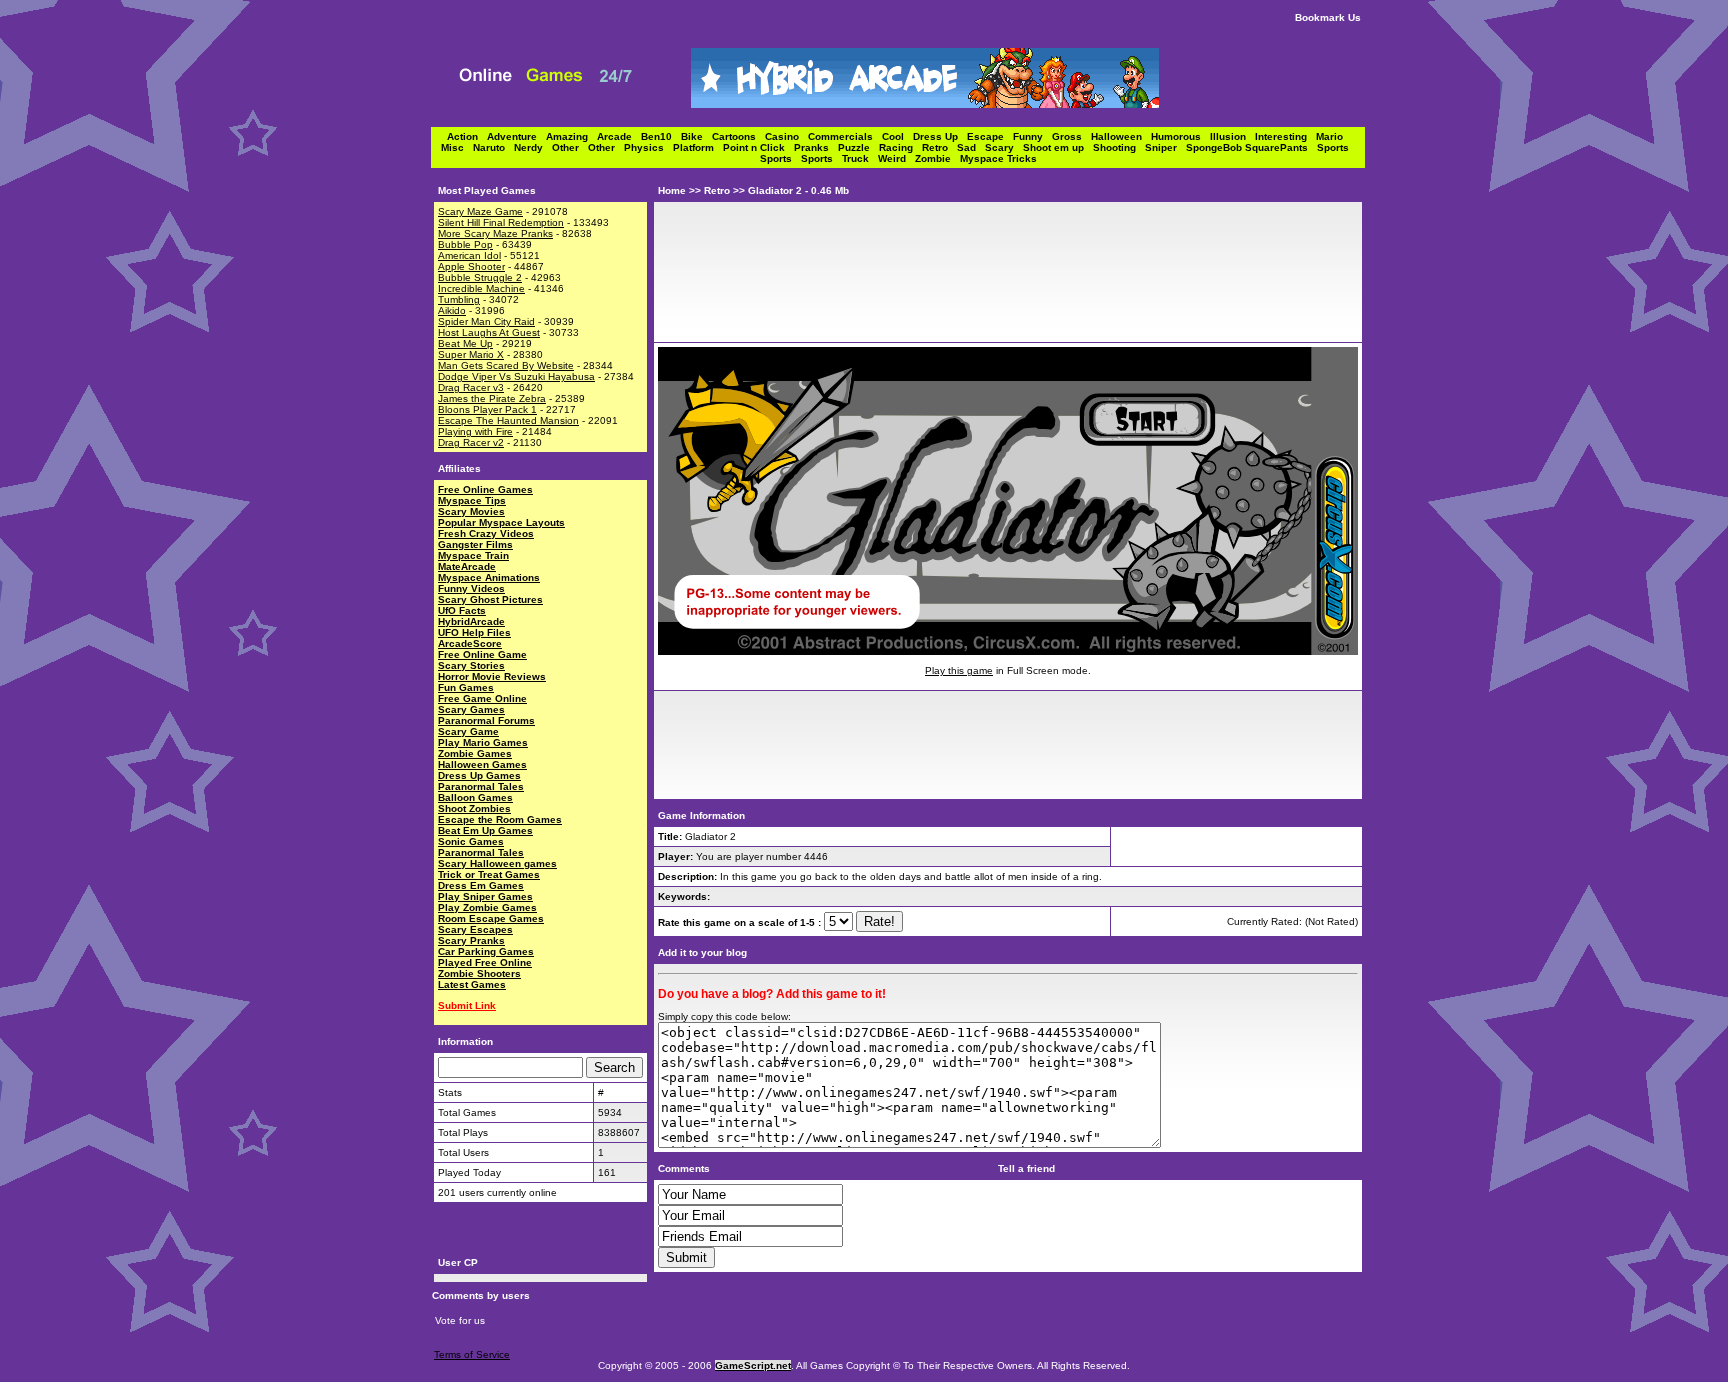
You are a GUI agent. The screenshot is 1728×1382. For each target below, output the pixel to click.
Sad (971, 147)
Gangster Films (475, 544)
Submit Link (467, 1005)
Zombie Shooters (479, 973)
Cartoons (738, 136)
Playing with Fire (475, 431)
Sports (1336, 147)
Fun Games (466, 687)
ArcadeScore (470, 643)
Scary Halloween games (497, 863)
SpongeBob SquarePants (1251, 147)
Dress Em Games (481, 885)
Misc (457, 147)
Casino (786, 136)
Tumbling (459, 299)
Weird (896, 158)
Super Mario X (471, 354)
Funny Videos (471, 588)
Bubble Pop (465, 244)
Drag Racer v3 (471, 387)
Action (467, 136)
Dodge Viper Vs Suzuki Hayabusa (516, 376)
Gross (1071, 136)
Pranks (816, 147)
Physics (648, 147)
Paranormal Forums (486, 720)
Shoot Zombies (474, 808)
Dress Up (940, 136)
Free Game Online (482, 698)
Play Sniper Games (485, 896)
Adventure (516, 136)
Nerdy (533, 147)
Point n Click (758, 147)
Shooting (1119, 147)
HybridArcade (471, 621)
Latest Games (472, 984)
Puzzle (858, 147)
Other (570, 147)
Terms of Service (472, 1354)
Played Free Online (485, 962)
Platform (698, 147)
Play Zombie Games (487, 907)
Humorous (1180, 136)
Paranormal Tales (481, 786)
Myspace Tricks (998, 158)
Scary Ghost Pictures (490, 599)
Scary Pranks (471, 940)
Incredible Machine (481, 288)
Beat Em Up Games (485, 830)
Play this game (959, 670)
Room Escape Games (491, 918)
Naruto (493, 147)
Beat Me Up (465, 343)
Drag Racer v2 (471, 442)
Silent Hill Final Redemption (501, 222)
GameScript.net (753, 1365)
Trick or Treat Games (489, 874)
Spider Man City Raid (486, 321)
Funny (1032, 136)
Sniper (1165, 147)
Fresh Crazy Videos (486, 533)
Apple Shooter (471, 266)
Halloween (1121, 136)
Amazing (571, 136)
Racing (900, 147)
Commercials (845, 136)
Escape (990, 136)
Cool (897, 136)
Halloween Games (482, 764)
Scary (1004, 147)
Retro (939, 147)
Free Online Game (482, 654)
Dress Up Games (479, 775)
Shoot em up (1058, 147)
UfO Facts (462, 610)
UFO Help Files (474, 632)
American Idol (469, 255)
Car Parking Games (486, 951)
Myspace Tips (472, 500)
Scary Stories (471, 665)
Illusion (1232, 136)
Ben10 (661, 136)
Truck (860, 158)
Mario (1332, 136)
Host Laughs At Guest (489, 332)
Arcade (619, 136)
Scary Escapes (475, 929)
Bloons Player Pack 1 (487, 409)
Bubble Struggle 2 (480, 277)
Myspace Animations (489, 577)
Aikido (452, 310)
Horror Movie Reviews (492, 676)
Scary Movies (471, 511)
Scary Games (471, 709)
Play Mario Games (483, 742)
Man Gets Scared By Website (506, 365)
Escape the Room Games (500, 819)
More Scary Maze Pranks (495, 233)
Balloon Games (475, 797)
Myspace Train (473, 555)
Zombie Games (475, 753)
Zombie (937, 158)
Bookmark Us (1328, 17)
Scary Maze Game (480, 211)
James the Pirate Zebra (492, 398)
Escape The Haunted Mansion (508, 420)
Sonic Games (471, 841)
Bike (696, 136)
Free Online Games (485, 489)
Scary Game (468, 731)
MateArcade (467, 566)
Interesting (1285, 136)
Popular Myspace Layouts (501, 522)
